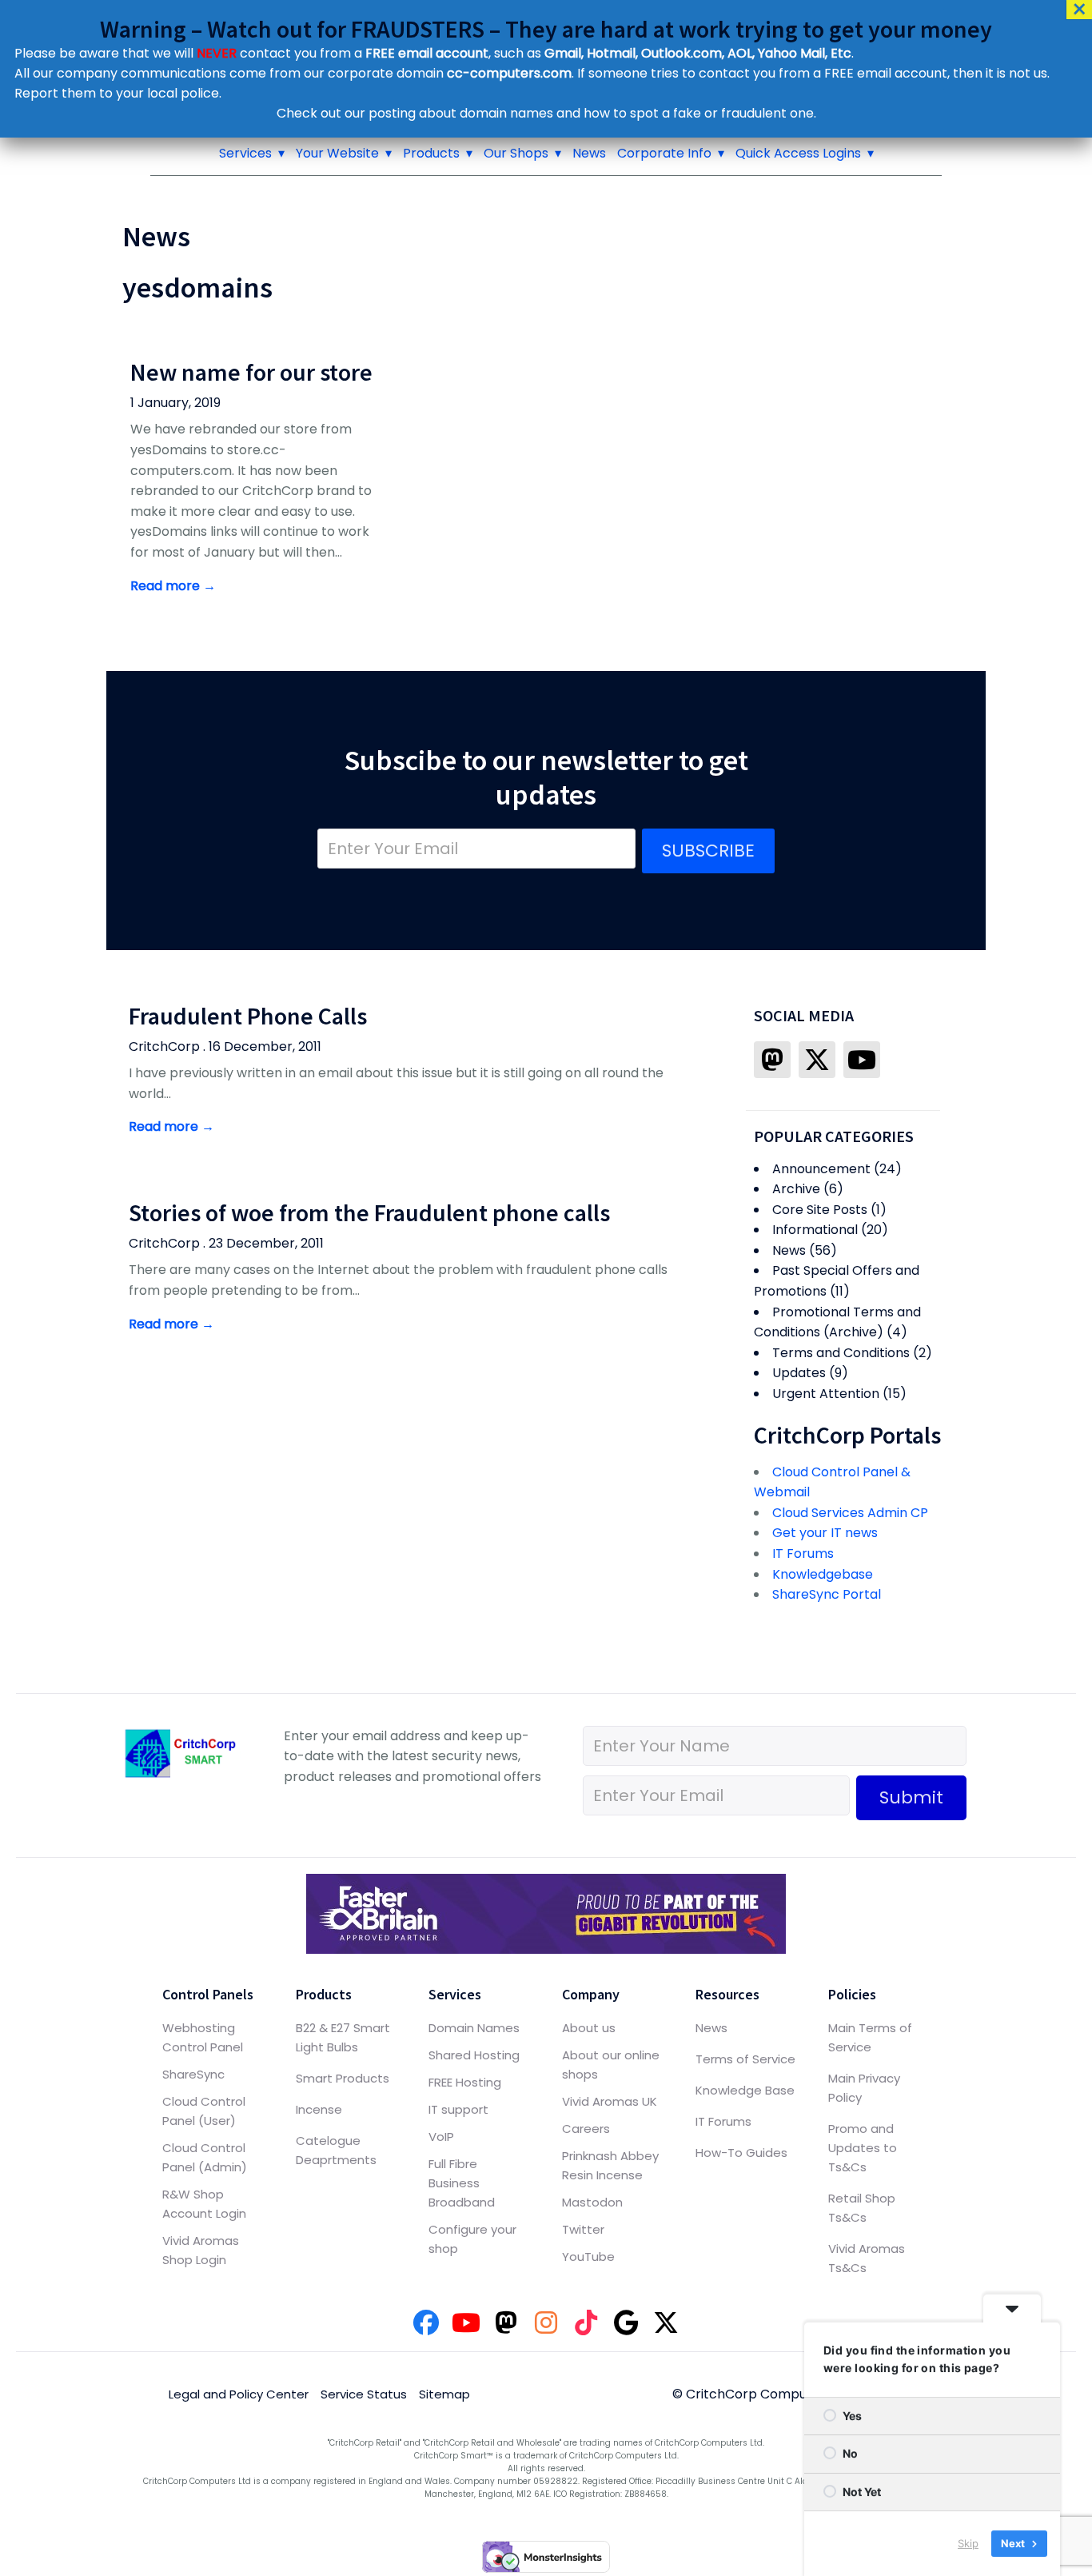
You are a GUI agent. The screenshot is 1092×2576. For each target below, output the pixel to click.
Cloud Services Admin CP (850, 1513)
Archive (796, 1189)
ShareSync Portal (827, 1594)
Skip (968, 2543)
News (589, 153)
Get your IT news (825, 1533)
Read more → (173, 586)
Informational (815, 1230)
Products (431, 153)
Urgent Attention (826, 1394)
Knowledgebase (823, 1574)
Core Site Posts (820, 1210)
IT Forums (803, 1554)
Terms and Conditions (841, 1353)
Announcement (821, 1169)
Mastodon (592, 2202)
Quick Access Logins (798, 153)
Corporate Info (664, 153)
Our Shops (516, 153)
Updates (799, 1373)
